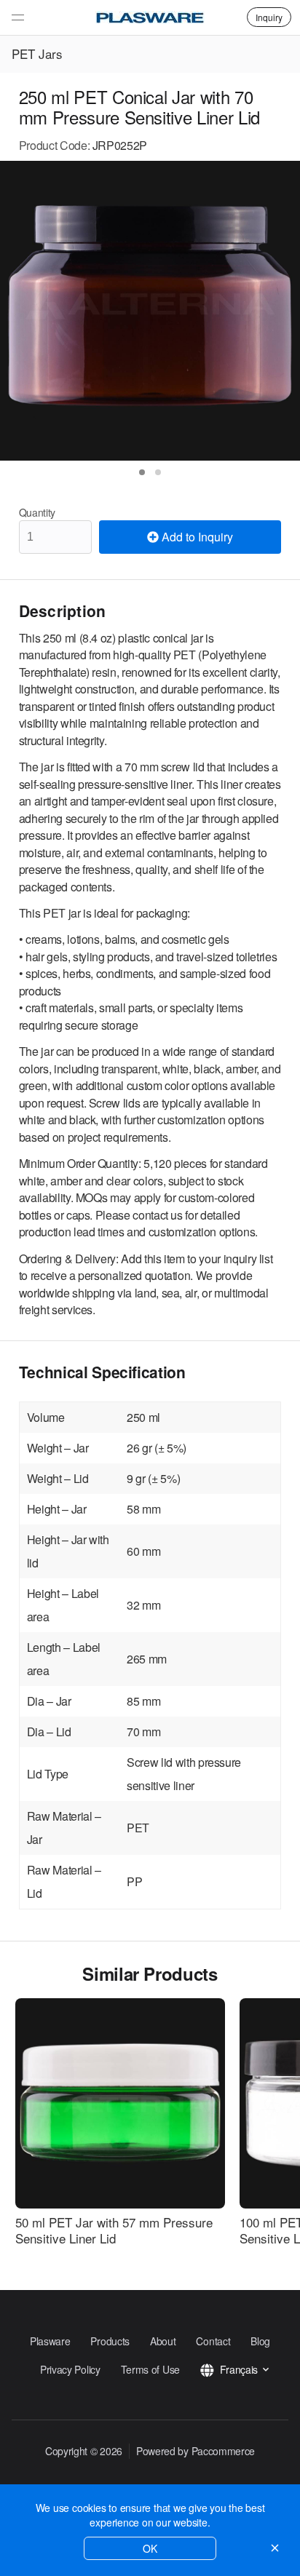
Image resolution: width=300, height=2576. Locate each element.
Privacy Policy (70, 2369)
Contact (213, 2341)
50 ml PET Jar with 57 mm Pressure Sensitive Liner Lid (114, 2230)
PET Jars (37, 53)
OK (150, 2548)
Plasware (50, 2341)
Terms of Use (150, 2369)
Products (110, 2341)
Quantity (37, 512)
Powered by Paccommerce (196, 2451)
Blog (260, 2341)
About (163, 2341)
